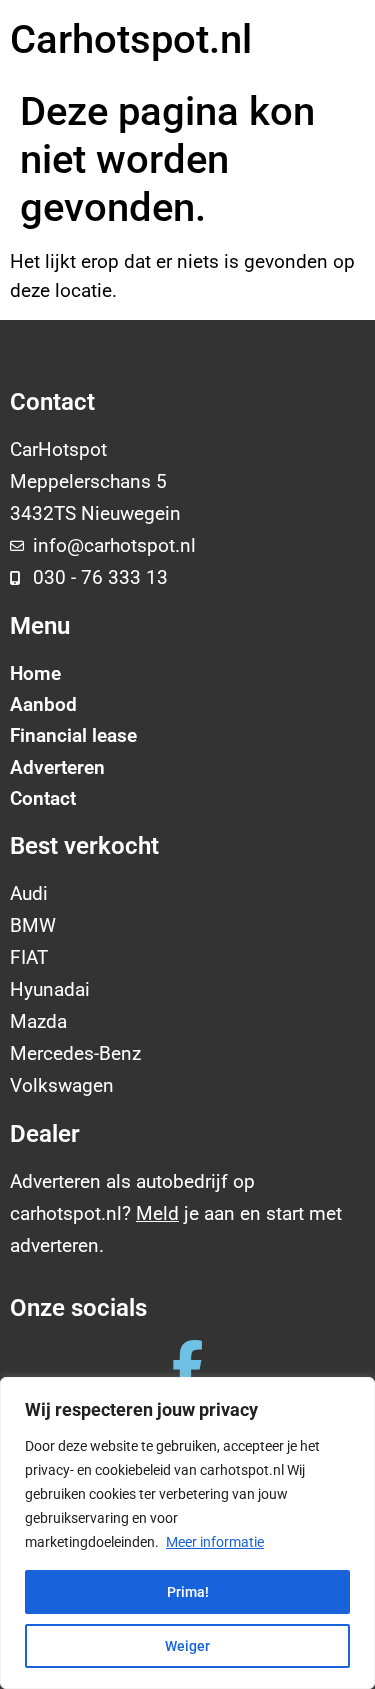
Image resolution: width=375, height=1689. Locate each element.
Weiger (187, 1646)
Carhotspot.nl (131, 39)
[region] (187, 1533)
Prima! (188, 1592)
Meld (157, 1213)
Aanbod (43, 704)
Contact (43, 798)
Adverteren (57, 767)
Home (35, 673)
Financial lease (73, 735)
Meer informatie (215, 1542)
